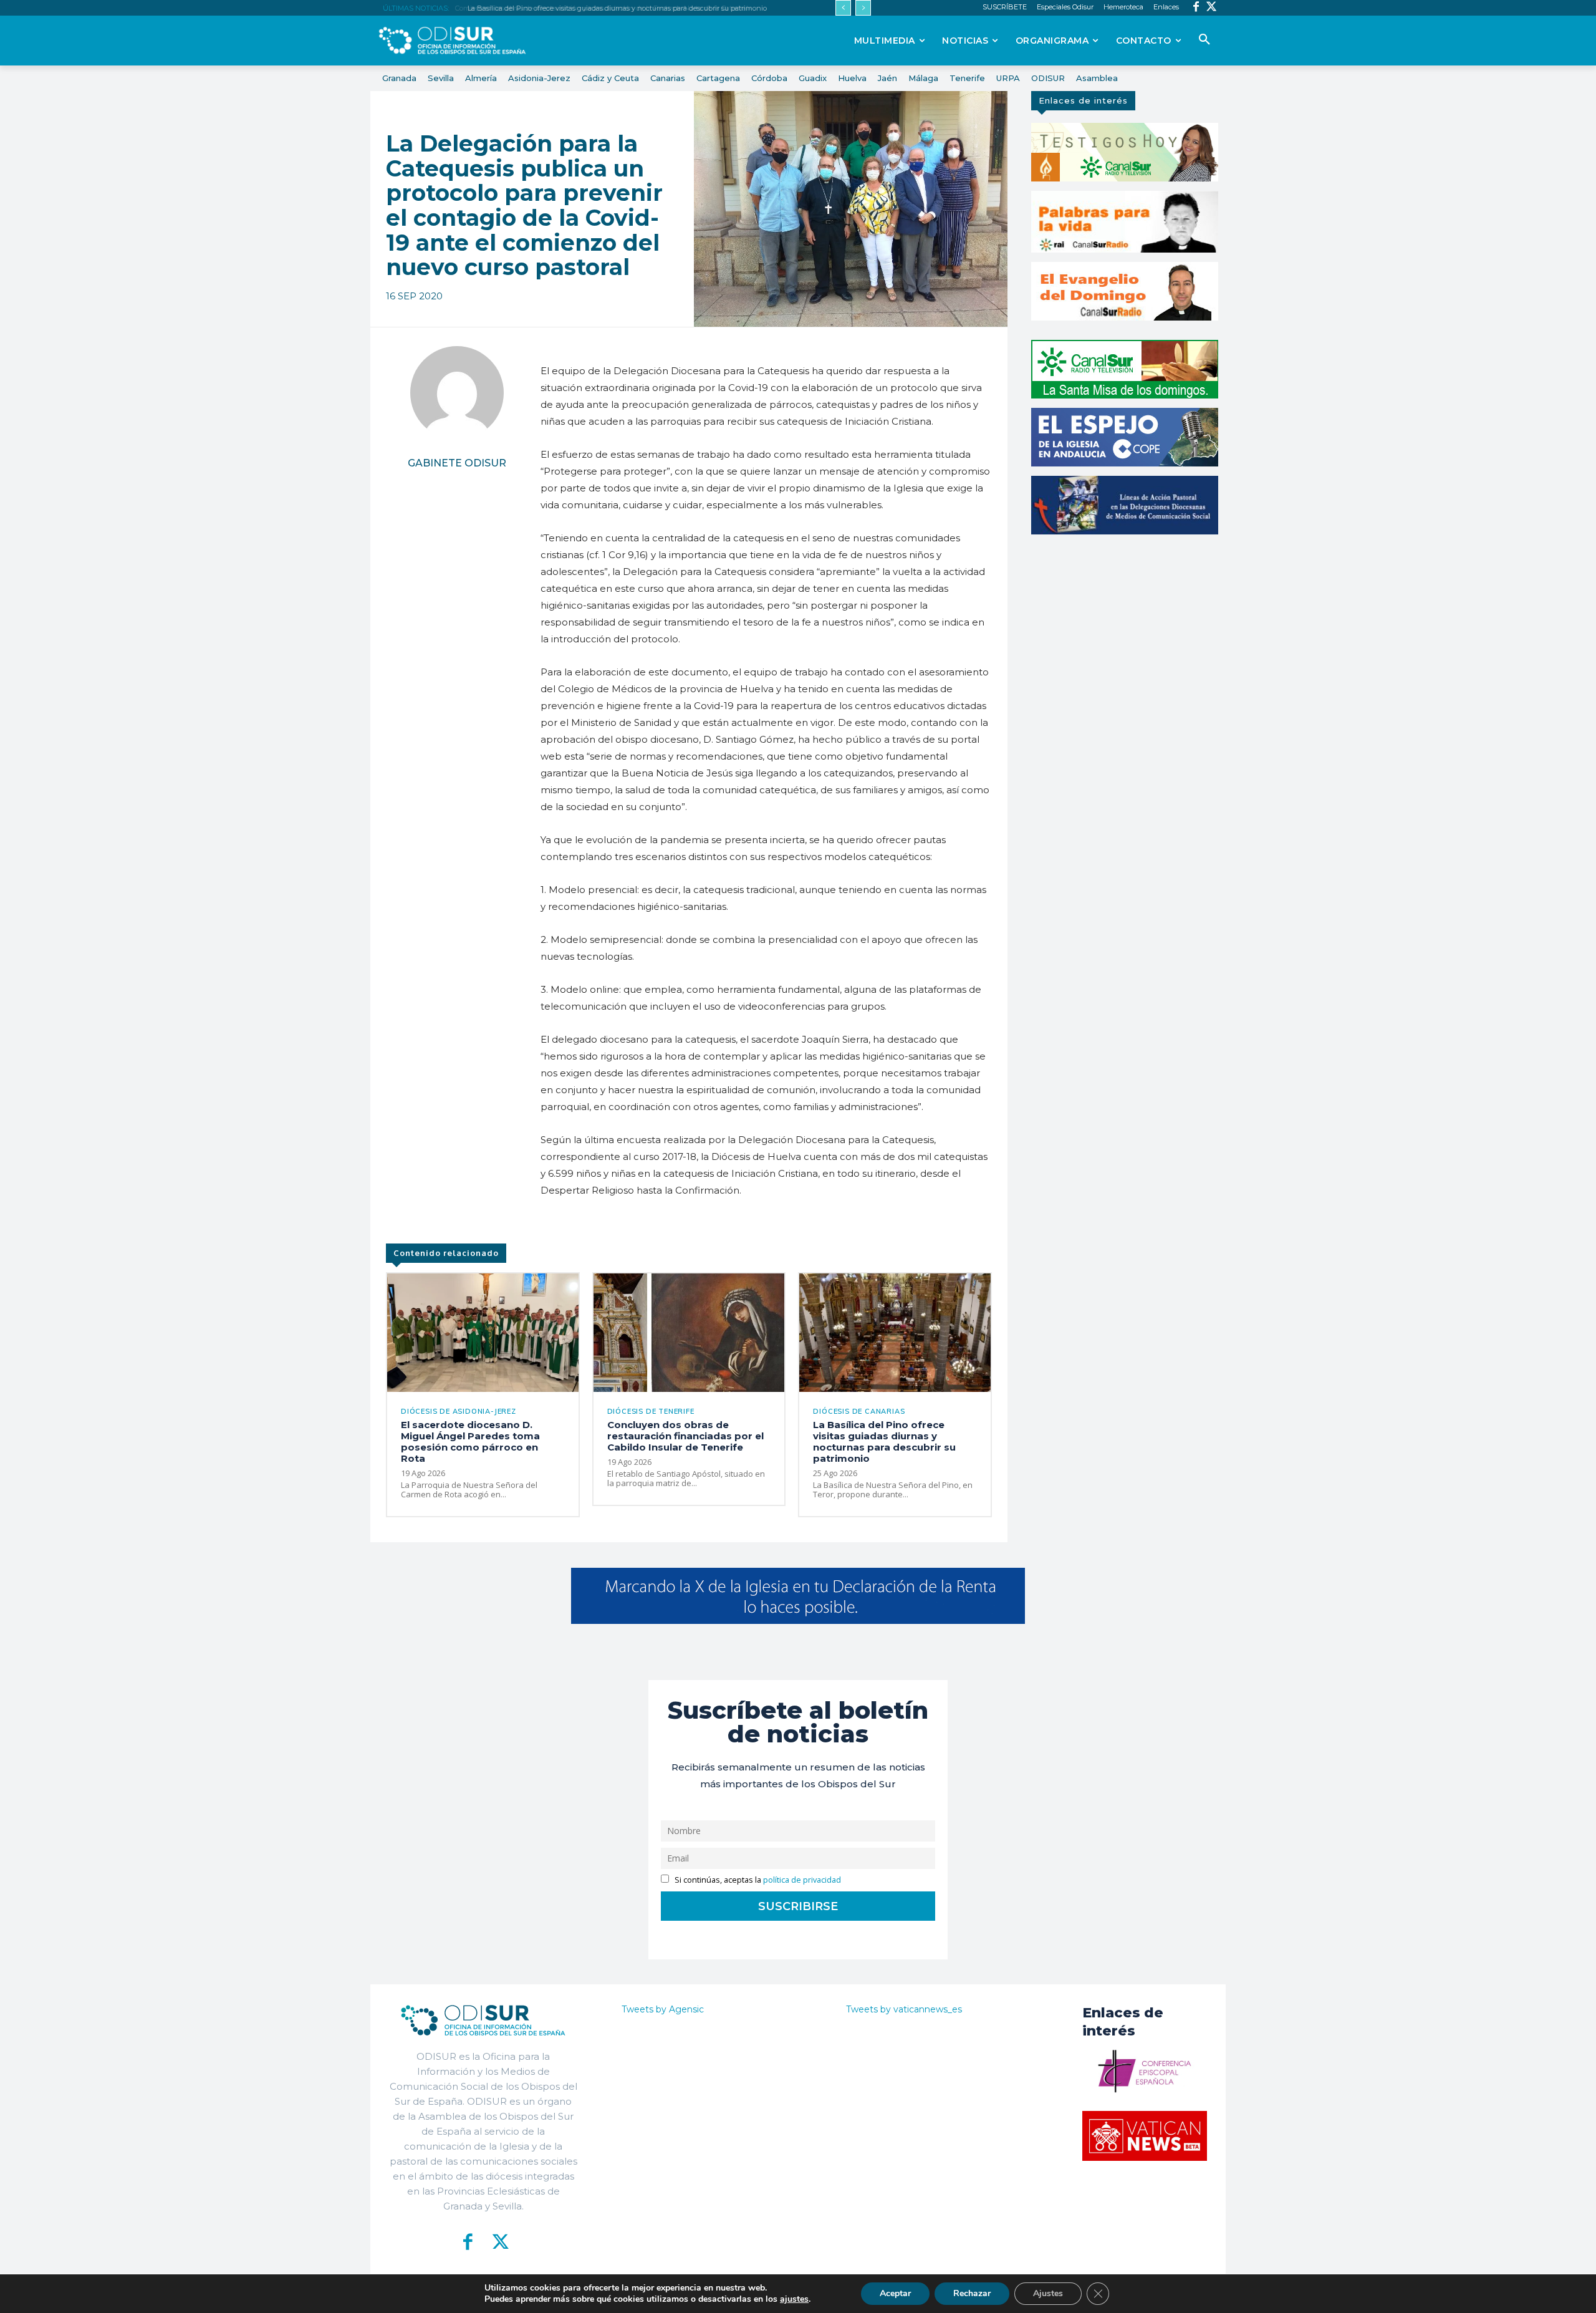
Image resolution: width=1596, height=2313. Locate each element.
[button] (1204, 40)
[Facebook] (1196, 8)
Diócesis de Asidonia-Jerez (459, 1412)
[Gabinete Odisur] (457, 393)
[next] (863, 8)
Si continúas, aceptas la (757, 1880)
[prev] (843, 8)
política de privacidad (802, 1880)
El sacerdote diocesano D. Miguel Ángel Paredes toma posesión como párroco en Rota (470, 1441)
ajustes (794, 2299)
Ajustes (1048, 2293)
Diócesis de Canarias (859, 1412)
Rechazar (972, 2293)
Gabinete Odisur (457, 463)
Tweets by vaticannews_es (904, 2009)
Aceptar (895, 2293)
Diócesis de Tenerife (651, 1412)
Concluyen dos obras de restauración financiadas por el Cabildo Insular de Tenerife (685, 1436)
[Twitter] (1212, 8)
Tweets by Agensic (663, 2009)
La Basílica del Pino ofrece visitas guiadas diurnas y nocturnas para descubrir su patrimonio (614, 8)
